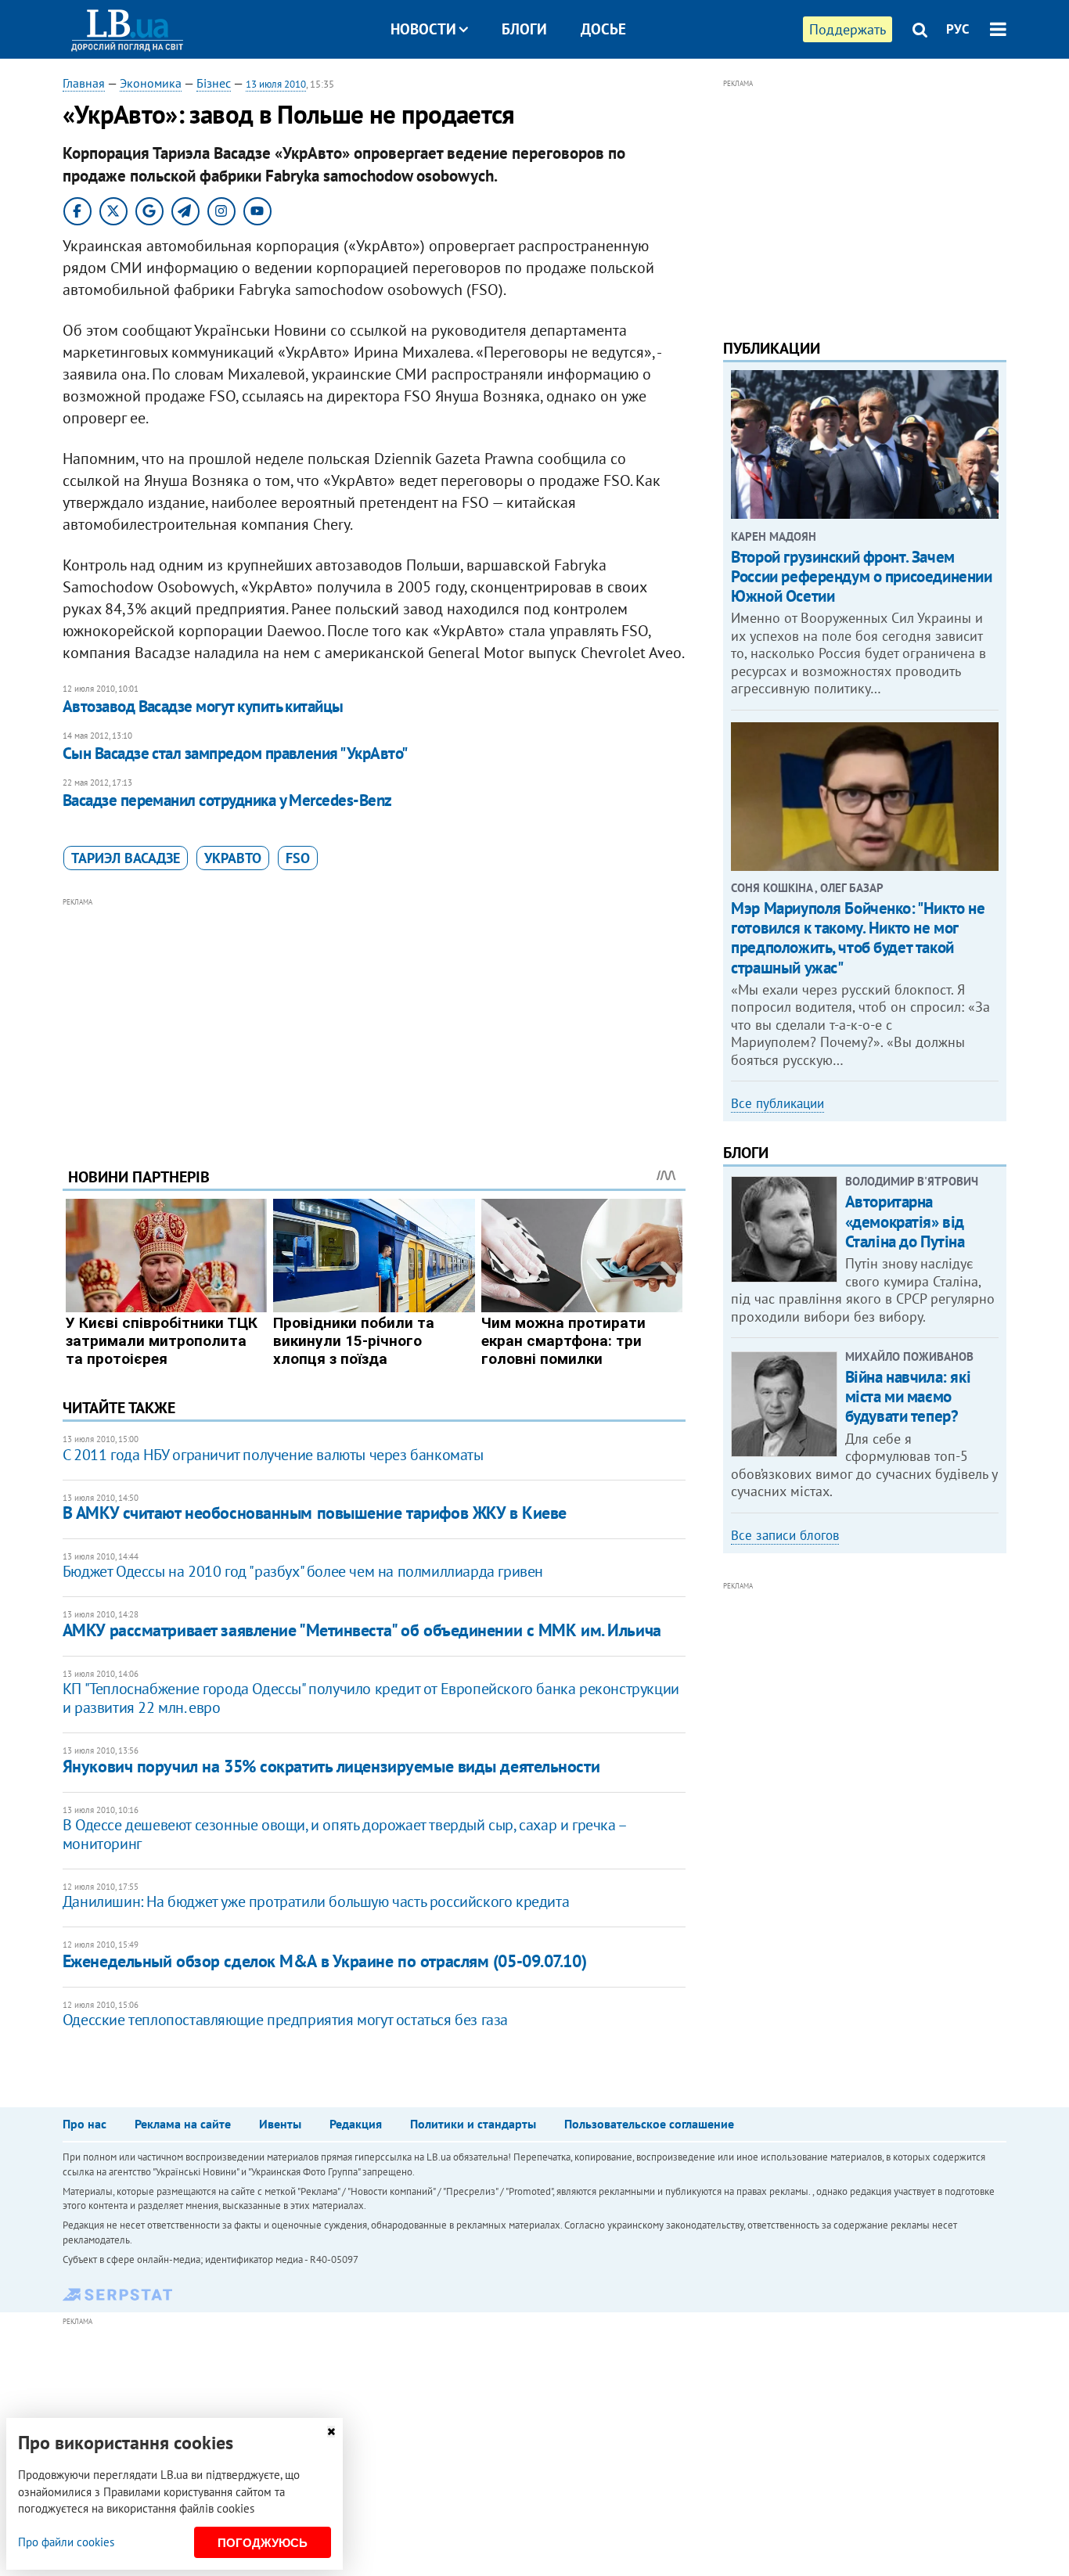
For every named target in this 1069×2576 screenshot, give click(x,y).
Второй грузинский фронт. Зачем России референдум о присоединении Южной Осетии (861, 576)
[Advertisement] (374, 1020)
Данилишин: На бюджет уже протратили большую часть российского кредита (316, 1901)
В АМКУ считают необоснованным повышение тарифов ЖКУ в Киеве (315, 1513)
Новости (423, 29)
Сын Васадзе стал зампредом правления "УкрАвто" (235, 753)
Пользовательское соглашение (649, 2124)
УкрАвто (233, 858)
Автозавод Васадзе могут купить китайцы (203, 706)
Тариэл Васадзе (126, 858)
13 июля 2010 (276, 84)
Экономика (151, 83)
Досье (603, 29)
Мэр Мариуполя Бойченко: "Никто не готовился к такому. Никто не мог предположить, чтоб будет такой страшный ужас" (858, 938)
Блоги (524, 29)
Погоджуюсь (263, 2543)
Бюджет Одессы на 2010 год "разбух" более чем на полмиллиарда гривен (303, 1571)
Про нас (85, 2124)
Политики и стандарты (473, 2124)
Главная (84, 83)
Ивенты (280, 2124)
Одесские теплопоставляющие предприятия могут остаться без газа (285, 2020)
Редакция (356, 2124)
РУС (958, 29)
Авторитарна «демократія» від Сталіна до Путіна (905, 1221)
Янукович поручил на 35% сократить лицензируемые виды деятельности (331, 1766)
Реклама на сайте (183, 2124)
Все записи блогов (785, 1535)
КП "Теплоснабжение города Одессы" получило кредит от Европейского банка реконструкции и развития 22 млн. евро (371, 1698)
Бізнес (214, 83)
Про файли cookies (66, 2542)
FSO (298, 858)
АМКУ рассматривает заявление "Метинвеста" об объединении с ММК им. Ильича (362, 1630)
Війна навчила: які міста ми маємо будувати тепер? (908, 1396)
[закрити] (331, 2432)
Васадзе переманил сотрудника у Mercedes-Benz (227, 800)
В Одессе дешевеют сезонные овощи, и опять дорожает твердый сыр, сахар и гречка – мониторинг (344, 1834)
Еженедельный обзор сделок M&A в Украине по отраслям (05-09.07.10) (324, 1961)
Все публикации (777, 1103)
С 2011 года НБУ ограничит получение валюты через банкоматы (273, 1455)
